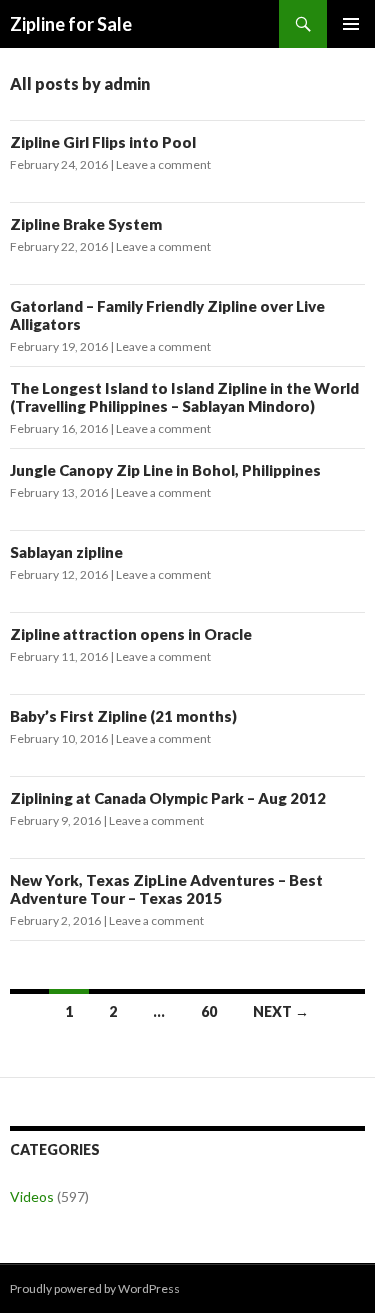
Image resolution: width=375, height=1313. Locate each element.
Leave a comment (163, 164)
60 (209, 1011)
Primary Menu (351, 24)
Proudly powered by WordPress (95, 1288)
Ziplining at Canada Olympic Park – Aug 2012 (168, 798)
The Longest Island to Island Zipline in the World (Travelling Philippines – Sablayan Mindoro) (184, 397)
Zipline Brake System (86, 224)
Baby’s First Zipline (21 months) (123, 716)
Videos (32, 1196)
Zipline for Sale (71, 24)
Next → (281, 1011)
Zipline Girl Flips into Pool (103, 142)
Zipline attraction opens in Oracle (131, 634)
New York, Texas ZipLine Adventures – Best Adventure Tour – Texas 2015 (166, 889)
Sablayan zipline (66, 552)
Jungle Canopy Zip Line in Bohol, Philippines (165, 470)
